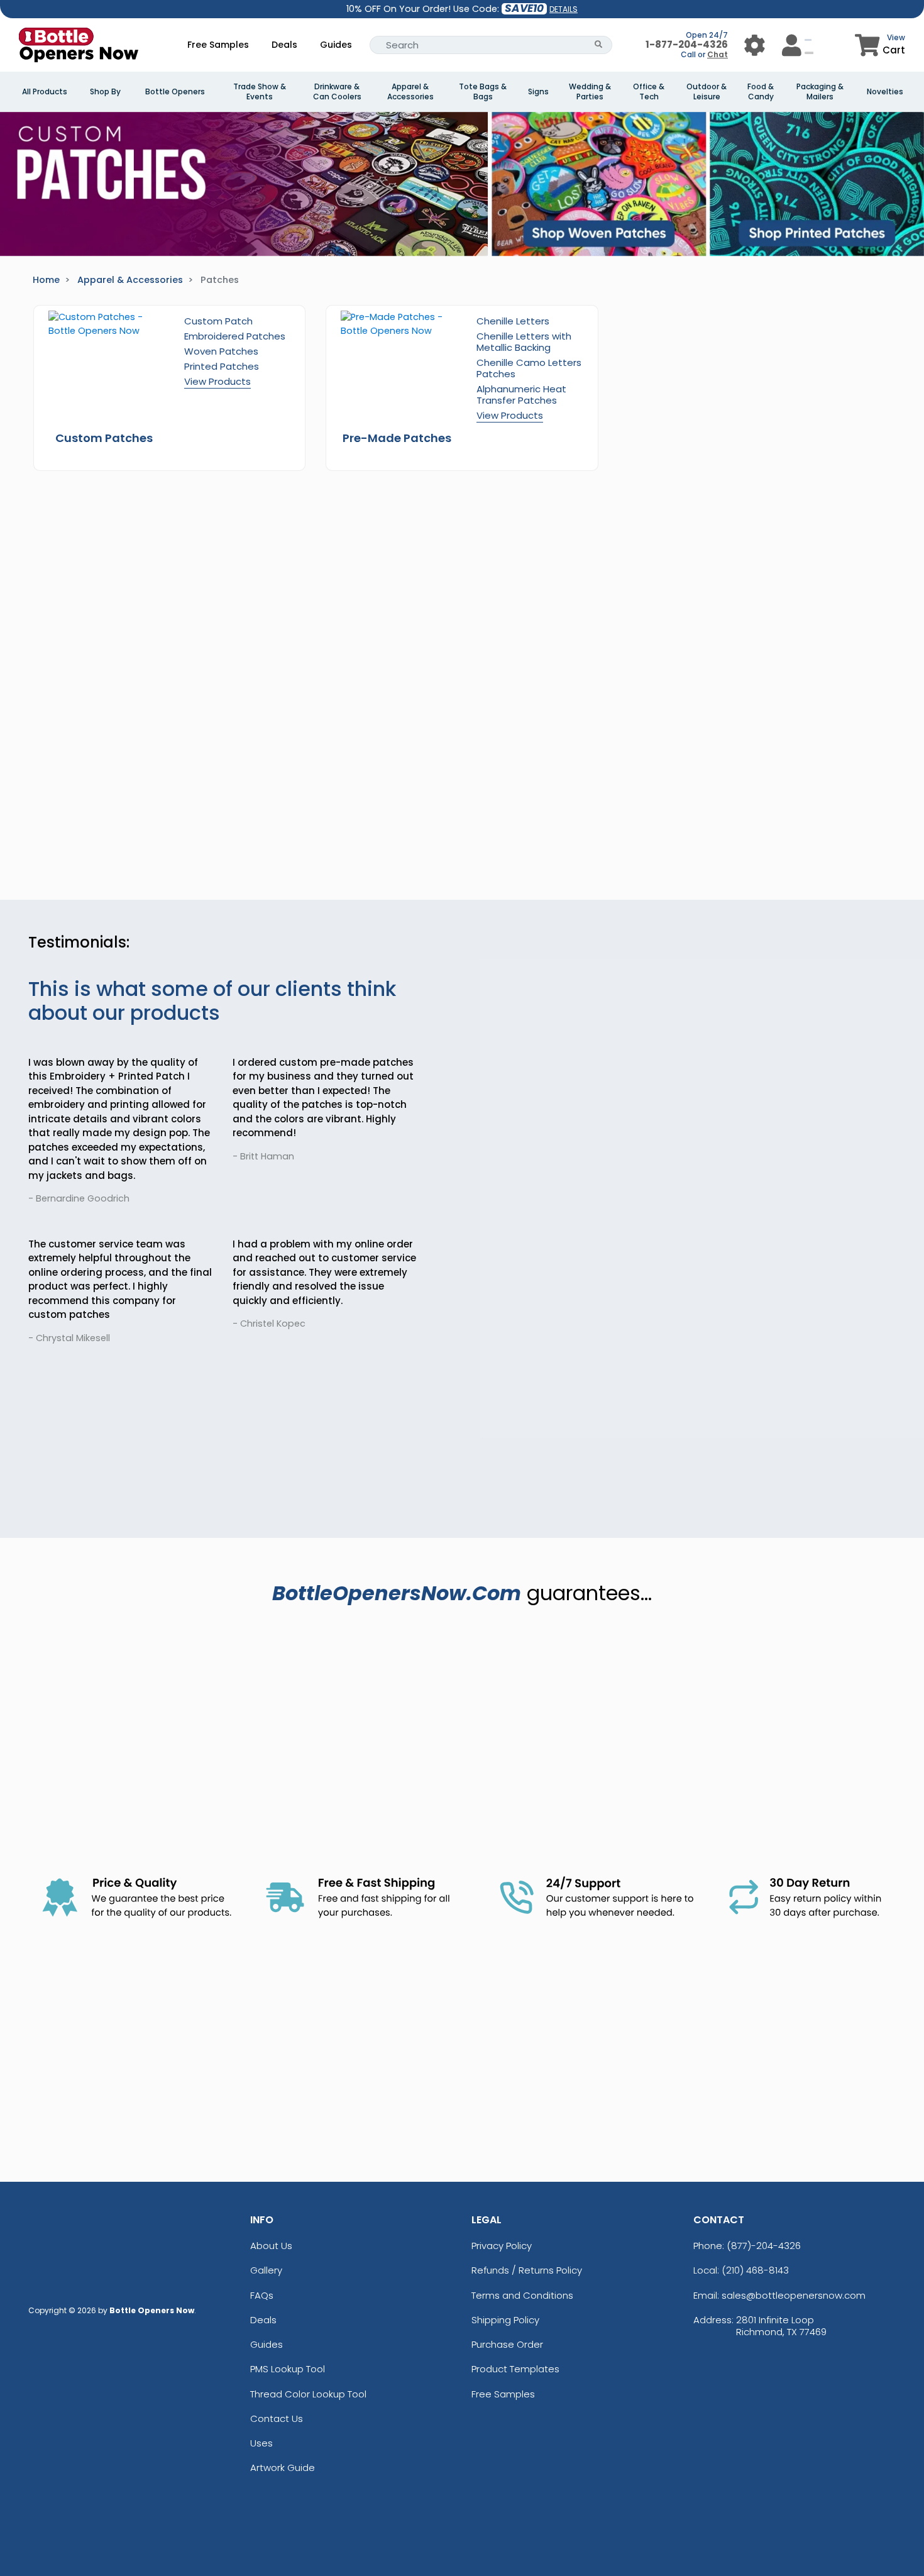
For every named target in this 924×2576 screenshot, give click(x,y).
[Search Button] (599, 45)
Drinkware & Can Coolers (337, 92)
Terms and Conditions (522, 2295)
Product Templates (515, 2369)
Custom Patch (218, 321)
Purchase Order (507, 2344)
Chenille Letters (513, 321)
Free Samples (218, 45)
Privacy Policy (502, 2246)
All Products (45, 92)
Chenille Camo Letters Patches (529, 368)
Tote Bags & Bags (483, 92)
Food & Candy (761, 92)
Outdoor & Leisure (707, 92)
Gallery (266, 2270)
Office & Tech (649, 92)
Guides (336, 45)
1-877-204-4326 (687, 44)
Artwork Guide (283, 2468)
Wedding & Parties (590, 92)
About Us (271, 2246)
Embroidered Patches (235, 336)
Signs (538, 92)
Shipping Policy (505, 2320)
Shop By (105, 92)
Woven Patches (221, 351)
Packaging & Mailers (820, 92)
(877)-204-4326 (764, 2246)
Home (46, 280)
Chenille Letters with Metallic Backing (524, 342)
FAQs (262, 2295)
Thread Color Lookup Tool (308, 2394)
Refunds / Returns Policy (527, 2270)
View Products (217, 381)
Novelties (885, 92)
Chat (718, 54)
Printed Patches (222, 366)
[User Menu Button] (755, 45)
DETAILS (564, 9)
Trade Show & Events (260, 92)
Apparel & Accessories (410, 92)
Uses (261, 2443)
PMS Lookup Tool (288, 2369)
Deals (284, 45)
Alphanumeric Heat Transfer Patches (521, 395)
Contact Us (277, 2418)
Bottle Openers (175, 92)
